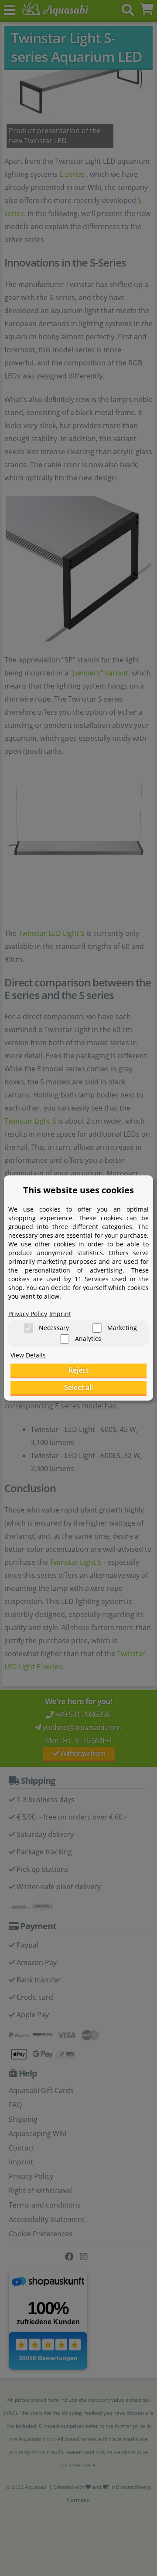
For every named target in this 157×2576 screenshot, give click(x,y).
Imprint (60, 1314)
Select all (78, 1388)
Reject (78, 1370)
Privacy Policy (28, 1314)
